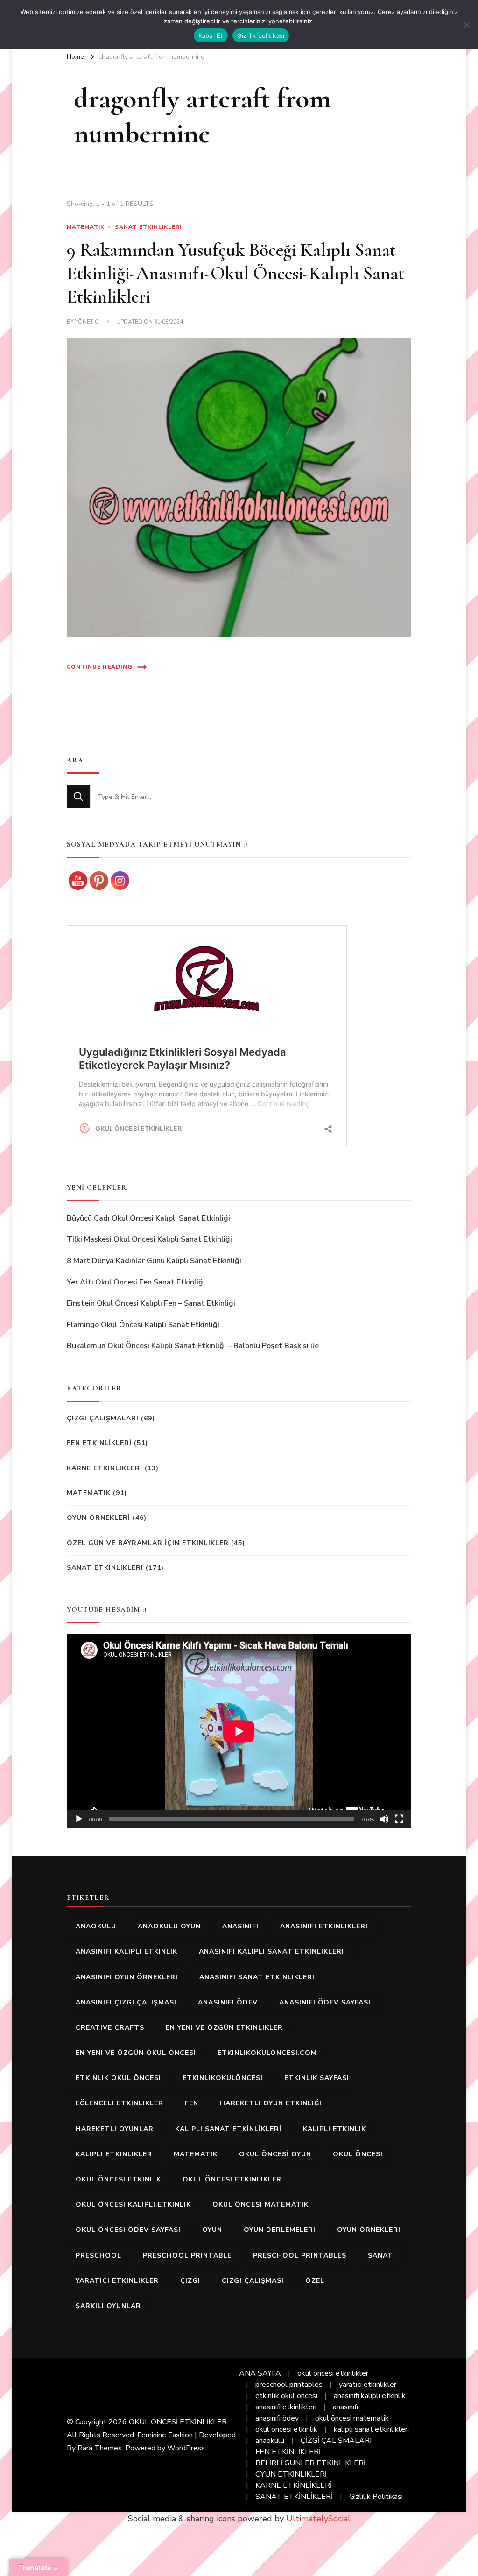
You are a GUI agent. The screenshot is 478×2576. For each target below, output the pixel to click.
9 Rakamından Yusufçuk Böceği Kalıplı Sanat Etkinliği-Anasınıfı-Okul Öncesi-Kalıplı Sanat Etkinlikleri (235, 273)
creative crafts (110, 2028)
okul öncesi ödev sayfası (128, 2230)
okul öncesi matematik (260, 2205)
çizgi (190, 2281)
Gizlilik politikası (261, 35)
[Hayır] (466, 25)
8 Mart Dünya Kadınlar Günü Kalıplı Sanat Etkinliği (154, 1261)
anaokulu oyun (169, 1926)
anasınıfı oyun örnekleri (127, 1977)
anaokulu (96, 1926)
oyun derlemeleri (280, 2230)
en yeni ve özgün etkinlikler (224, 2028)
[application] (239, 1731)
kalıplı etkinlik (334, 2129)
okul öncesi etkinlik (118, 2179)
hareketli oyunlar (115, 2129)
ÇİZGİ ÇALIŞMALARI (336, 2441)
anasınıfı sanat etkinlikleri (257, 1977)
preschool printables (300, 2255)
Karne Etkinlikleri (105, 1468)
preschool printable (187, 2255)
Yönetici (88, 322)
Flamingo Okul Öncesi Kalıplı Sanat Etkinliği (143, 1325)
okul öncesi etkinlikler (232, 2179)
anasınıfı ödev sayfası (325, 2002)
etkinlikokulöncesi (223, 2078)
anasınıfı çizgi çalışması (126, 2002)
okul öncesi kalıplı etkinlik (133, 2205)
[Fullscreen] (399, 1819)
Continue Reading (100, 667)
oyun (212, 2230)
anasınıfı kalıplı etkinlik (127, 1951)
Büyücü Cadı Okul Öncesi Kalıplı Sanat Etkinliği (148, 1218)
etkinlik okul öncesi (118, 2078)
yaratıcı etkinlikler (117, 2281)
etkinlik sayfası (317, 2078)
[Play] (79, 1819)
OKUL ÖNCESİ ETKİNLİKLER (178, 2422)
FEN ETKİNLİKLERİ (99, 1443)
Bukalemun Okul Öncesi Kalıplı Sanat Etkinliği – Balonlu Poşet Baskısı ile (193, 1346)
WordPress (186, 2448)
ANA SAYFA (260, 2373)
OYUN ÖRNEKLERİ (98, 1518)
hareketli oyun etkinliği (271, 2103)
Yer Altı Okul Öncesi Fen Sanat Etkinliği (136, 1282)
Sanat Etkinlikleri (148, 227)
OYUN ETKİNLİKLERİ (291, 2474)
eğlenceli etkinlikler (119, 2103)
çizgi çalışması (253, 2281)
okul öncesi (358, 2154)
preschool (98, 2255)
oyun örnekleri (369, 2230)
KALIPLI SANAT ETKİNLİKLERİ (228, 2129)
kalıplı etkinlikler (114, 2154)
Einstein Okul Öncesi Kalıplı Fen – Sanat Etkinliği (151, 1303)
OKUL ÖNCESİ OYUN (275, 2154)
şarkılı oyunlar (108, 2306)
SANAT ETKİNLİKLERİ (294, 2497)
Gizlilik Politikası (376, 2497)
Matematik (86, 227)
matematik (196, 2154)
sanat (380, 2255)
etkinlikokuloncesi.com (267, 2053)
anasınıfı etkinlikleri (324, 1926)
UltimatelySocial (318, 2519)
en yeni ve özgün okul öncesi (136, 2053)
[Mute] (384, 1819)
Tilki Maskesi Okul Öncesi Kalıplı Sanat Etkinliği (149, 1239)
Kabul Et (211, 35)
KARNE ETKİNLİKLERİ (294, 2485)
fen (192, 2103)
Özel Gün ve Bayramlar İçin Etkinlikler (148, 1543)
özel (315, 2281)
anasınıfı (240, 1926)
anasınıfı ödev (228, 2002)
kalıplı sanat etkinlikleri (371, 2429)
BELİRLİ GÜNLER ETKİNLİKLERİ (310, 2463)
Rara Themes (100, 2448)
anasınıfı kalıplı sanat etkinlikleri (271, 1951)
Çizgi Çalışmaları (103, 1418)
